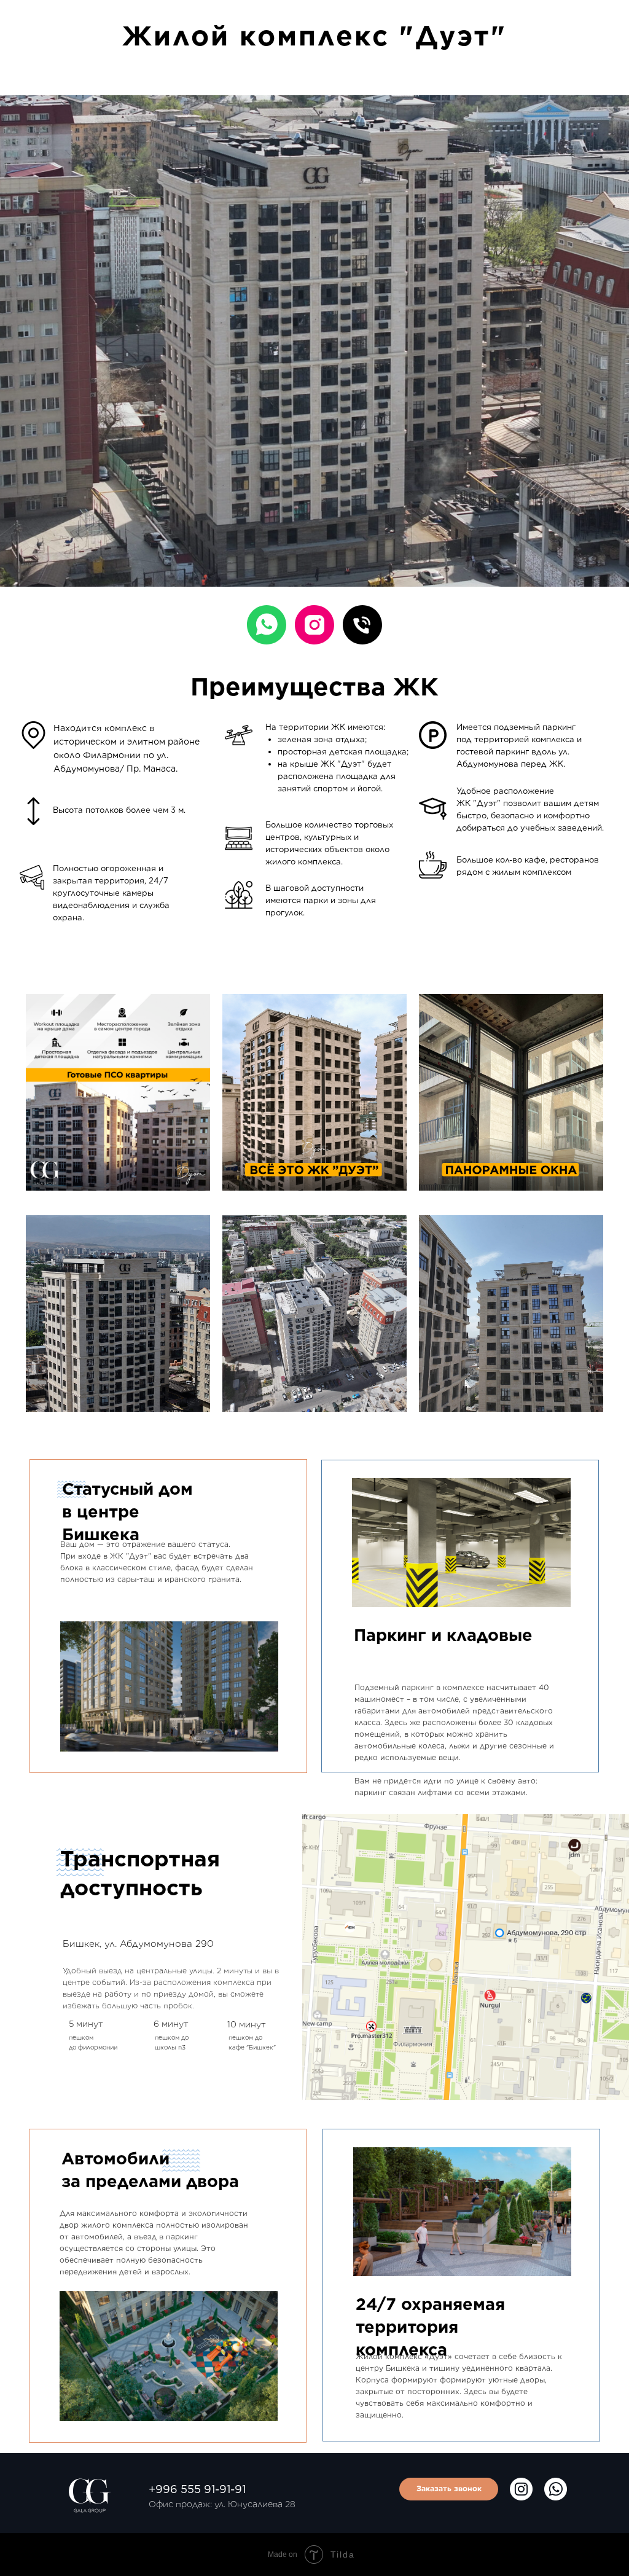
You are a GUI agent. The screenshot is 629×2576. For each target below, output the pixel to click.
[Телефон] (362, 625)
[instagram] (314, 625)
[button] (449, 2489)
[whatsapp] (267, 625)
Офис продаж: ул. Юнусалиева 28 (222, 2504)
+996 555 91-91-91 (197, 2489)
